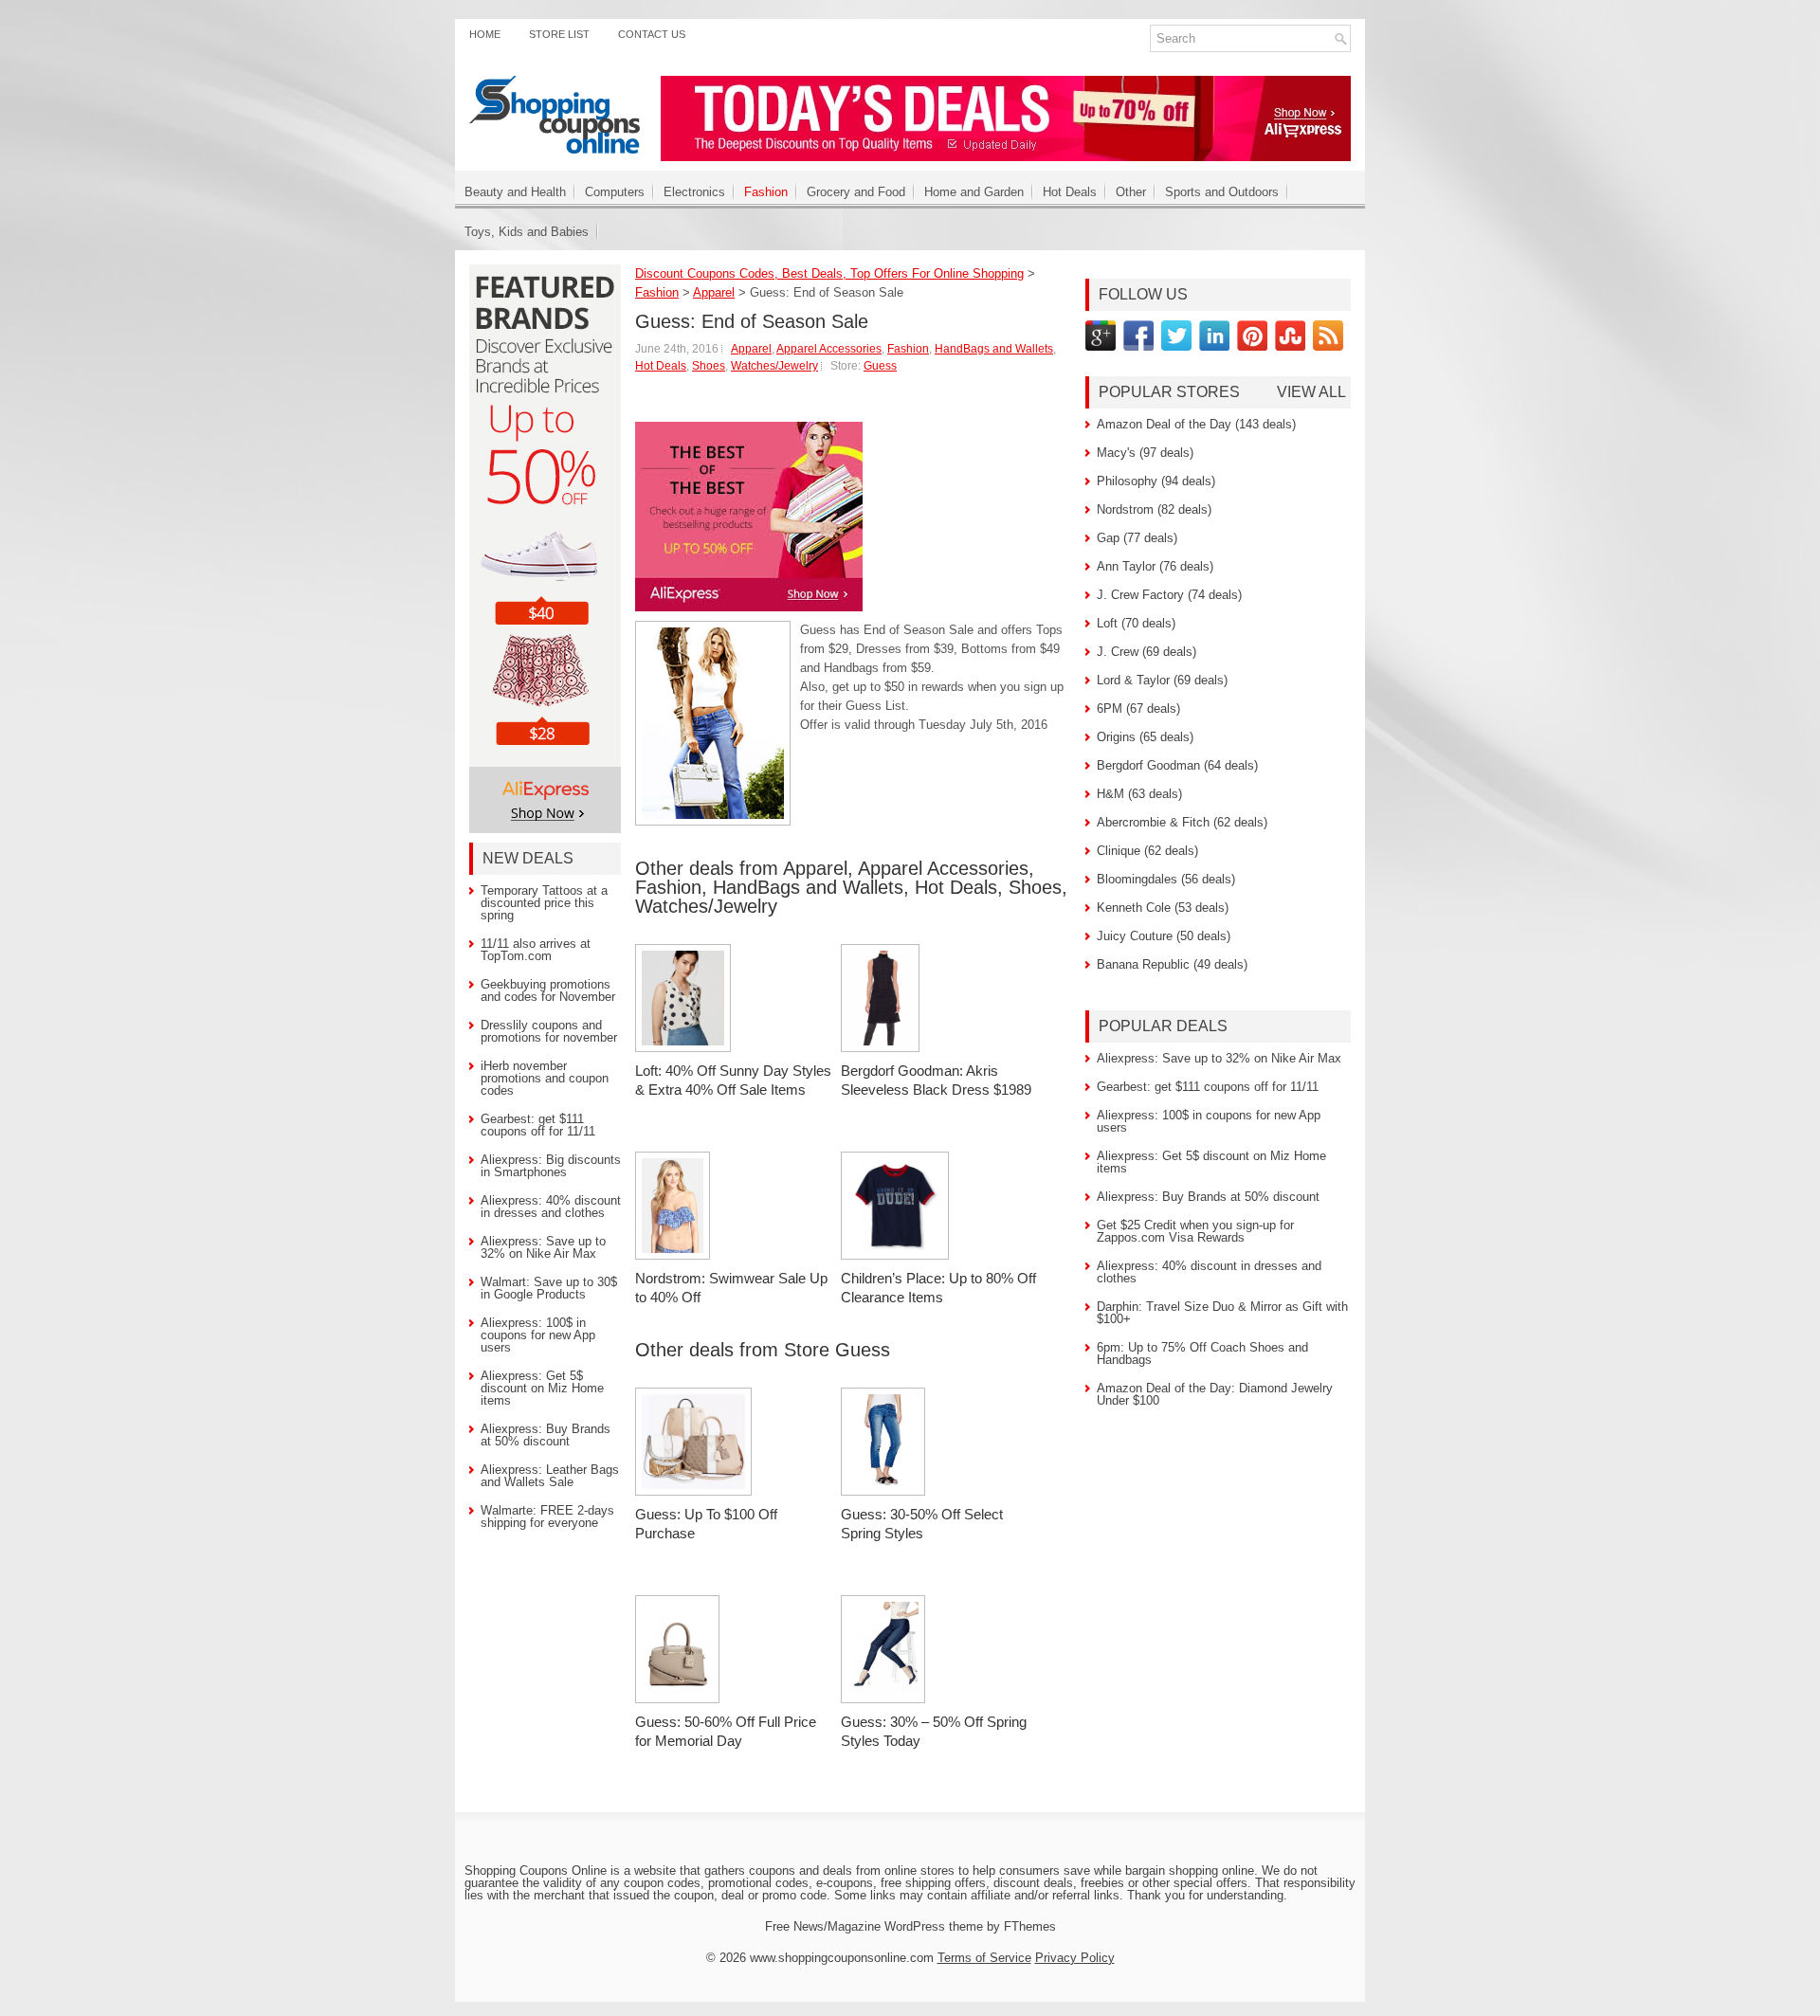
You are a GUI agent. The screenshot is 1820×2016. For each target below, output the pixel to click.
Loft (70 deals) (1136, 623)
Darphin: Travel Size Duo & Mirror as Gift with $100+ (1222, 1313)
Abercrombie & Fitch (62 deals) (1182, 822)
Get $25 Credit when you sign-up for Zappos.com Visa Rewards (1195, 1231)
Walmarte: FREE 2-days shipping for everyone (547, 1517)
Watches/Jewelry (774, 366)
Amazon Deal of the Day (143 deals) (1196, 424)
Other (1131, 192)
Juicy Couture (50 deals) (1164, 936)
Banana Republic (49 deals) (1172, 964)
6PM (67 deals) (1138, 708)
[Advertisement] (857, 842)
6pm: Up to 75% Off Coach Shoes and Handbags (1202, 1353)
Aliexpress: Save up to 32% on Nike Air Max (543, 1247)
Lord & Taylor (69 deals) (1162, 680)
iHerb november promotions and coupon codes (545, 1078)
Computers (615, 192)
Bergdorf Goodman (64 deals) (1177, 765)
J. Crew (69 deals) (1147, 652)
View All (1311, 392)
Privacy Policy (1075, 1958)
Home (485, 34)
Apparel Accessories (829, 349)
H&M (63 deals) (1139, 794)
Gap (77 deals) (1137, 538)
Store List (559, 34)
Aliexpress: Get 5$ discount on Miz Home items (542, 1388)
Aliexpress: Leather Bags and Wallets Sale (550, 1476)
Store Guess (837, 1350)
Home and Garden (974, 192)
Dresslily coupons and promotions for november (549, 1031)
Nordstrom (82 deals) (1154, 509)
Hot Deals (1070, 192)
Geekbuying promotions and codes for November (548, 990)
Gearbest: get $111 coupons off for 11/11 (538, 1125)
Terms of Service (984, 1958)
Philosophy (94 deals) (1156, 481)
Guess (880, 366)
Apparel (751, 349)
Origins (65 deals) (1145, 737)
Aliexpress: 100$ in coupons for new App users (538, 1335)
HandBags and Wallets (994, 349)
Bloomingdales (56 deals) (1166, 879)
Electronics (694, 192)
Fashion (766, 192)
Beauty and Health (515, 192)
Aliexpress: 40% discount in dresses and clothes (551, 1207)
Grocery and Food (856, 192)
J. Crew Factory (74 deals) (1169, 595)
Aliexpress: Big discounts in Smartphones (551, 1166)
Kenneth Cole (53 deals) (1163, 908)
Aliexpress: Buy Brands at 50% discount (546, 1435)
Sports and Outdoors (1222, 192)
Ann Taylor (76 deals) (1155, 566)
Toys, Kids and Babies (527, 232)
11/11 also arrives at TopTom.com (536, 950)
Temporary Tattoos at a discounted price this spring (544, 903)
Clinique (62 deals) (1147, 851)
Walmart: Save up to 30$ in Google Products (549, 1288)
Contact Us (652, 34)
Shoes (709, 366)
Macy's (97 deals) (1145, 453)
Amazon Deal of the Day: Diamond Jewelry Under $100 (1215, 1394)
